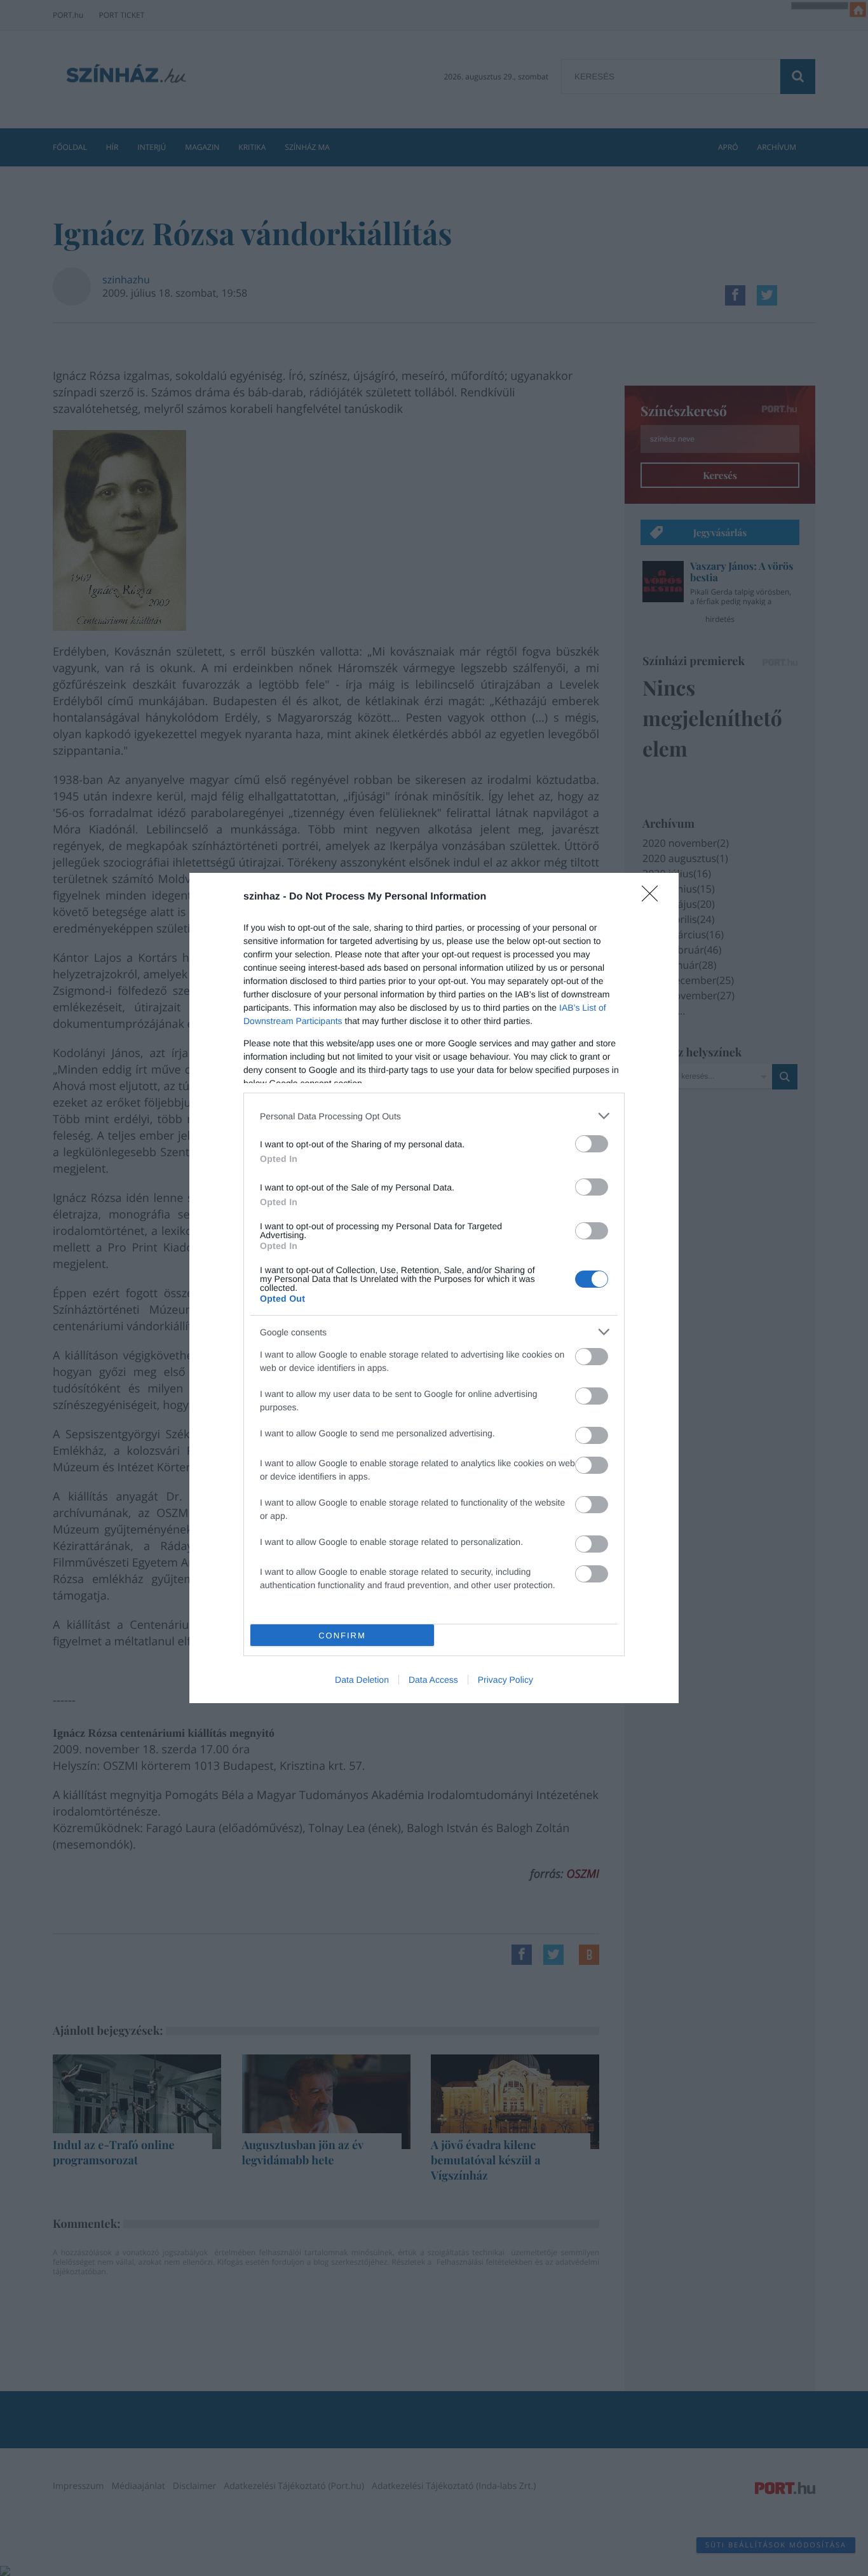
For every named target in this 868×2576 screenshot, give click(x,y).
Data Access (433, 1680)
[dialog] (434, 1288)
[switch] (592, 1144)
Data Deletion (362, 1680)
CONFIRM (342, 1635)
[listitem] (434, 1116)
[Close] (654, 898)
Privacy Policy (505, 1680)
